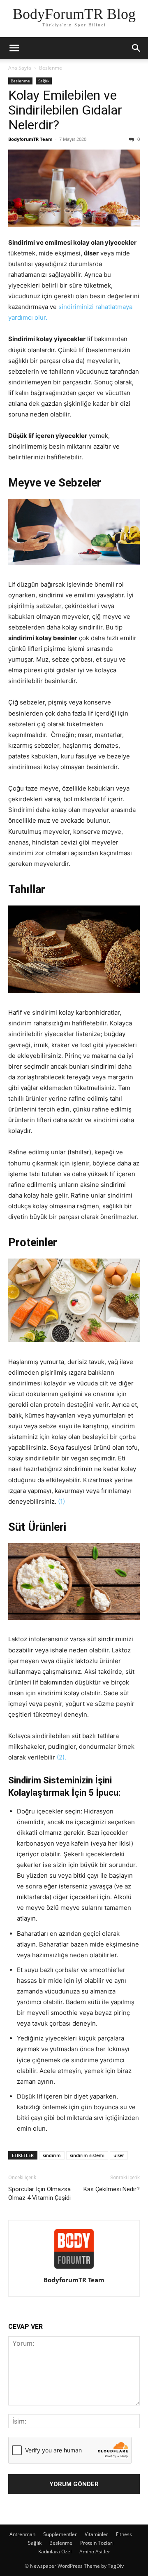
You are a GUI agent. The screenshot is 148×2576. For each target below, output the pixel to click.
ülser (119, 2155)
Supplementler (60, 2534)
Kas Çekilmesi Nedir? (112, 2189)
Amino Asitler (95, 2551)
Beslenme (51, 68)
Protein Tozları (97, 2543)
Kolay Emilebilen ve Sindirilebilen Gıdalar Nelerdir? (65, 110)
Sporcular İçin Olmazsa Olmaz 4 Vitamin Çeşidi (39, 2193)
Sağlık (44, 81)
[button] (14, 48)
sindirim (52, 2155)
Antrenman (22, 2534)
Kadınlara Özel (55, 2551)
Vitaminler (96, 2534)
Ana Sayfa (20, 68)
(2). (61, 1757)
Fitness (124, 2534)
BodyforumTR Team (30, 139)
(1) (61, 1501)
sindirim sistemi (87, 2155)
